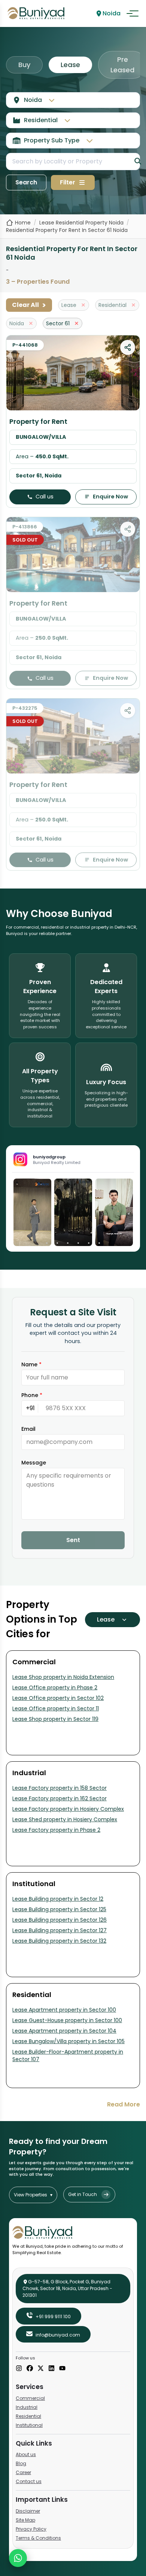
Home (23, 223)
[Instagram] (19, 2369)
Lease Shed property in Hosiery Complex (65, 1819)
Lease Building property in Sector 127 (60, 1930)
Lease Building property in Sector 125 (59, 1909)
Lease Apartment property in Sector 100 (64, 2010)
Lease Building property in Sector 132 (59, 1941)
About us (26, 2454)
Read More (124, 2104)
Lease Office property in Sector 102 (58, 1698)
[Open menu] (133, 13)
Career (23, 2472)
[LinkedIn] (51, 2369)
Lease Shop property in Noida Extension (63, 1677)
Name (31, 1364)
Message (34, 1463)
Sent (73, 1540)
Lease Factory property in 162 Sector (60, 1798)
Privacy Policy (31, 2529)
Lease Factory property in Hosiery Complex (68, 1809)
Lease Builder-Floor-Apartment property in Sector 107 (68, 2055)
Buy (24, 65)
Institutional (29, 2425)
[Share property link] (128, 347)
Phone (32, 1395)
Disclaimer (28, 2511)
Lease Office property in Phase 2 (55, 1687)
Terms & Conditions (38, 2538)
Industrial (27, 2407)
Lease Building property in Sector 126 (60, 1920)
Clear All (29, 305)
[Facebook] (30, 2369)
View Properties (33, 2195)
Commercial (30, 2398)
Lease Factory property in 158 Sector (60, 1788)
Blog (21, 2463)
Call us (45, 497)
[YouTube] (62, 2369)
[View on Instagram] (32, 1212)
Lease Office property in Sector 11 (56, 1708)
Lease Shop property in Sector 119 (55, 1719)
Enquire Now (110, 497)
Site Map (25, 2520)
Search (26, 182)
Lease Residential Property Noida (81, 223)
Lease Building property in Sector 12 (58, 1899)
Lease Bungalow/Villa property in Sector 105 (69, 2041)
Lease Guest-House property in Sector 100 (67, 2020)
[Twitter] (41, 2369)
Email (28, 1429)
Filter (68, 182)
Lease (70, 65)
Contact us (29, 2481)
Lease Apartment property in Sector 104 (64, 2031)
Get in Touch (83, 2194)
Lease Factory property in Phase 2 (56, 1830)
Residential (28, 2416)
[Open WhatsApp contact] (18, 2558)
